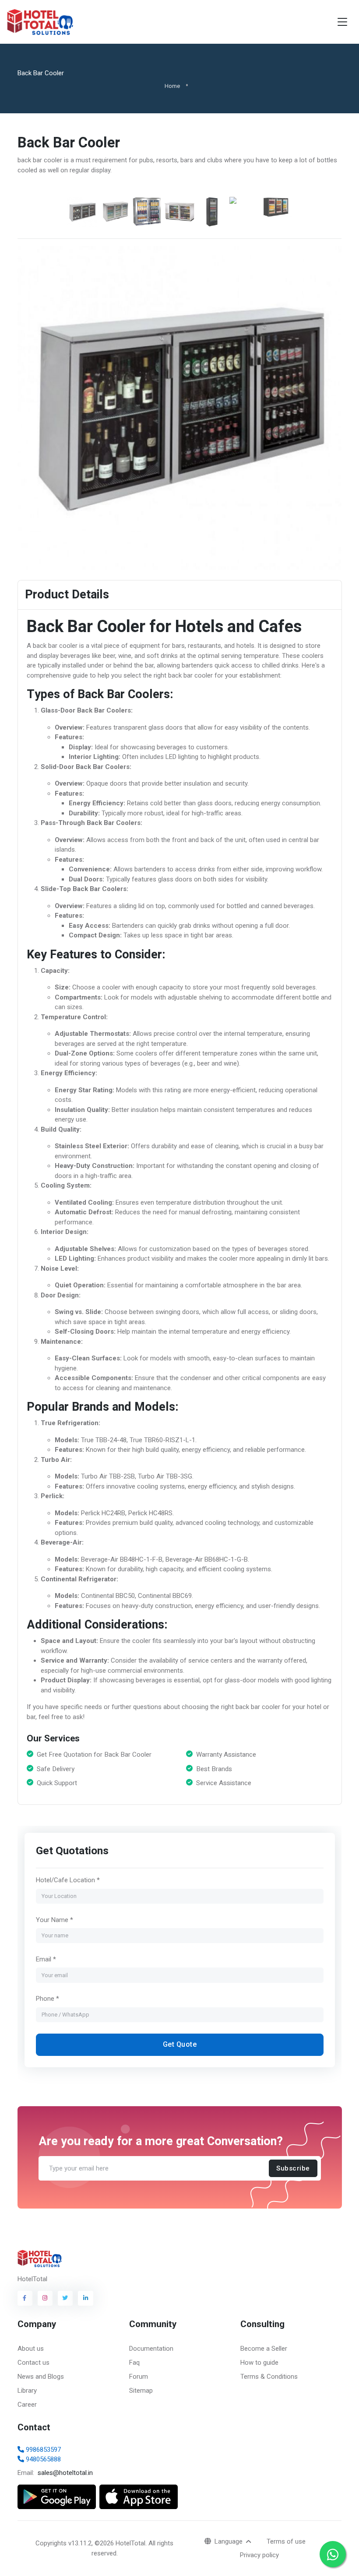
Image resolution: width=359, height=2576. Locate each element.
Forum (139, 2377)
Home (172, 86)
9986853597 (42, 2450)
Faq (134, 2363)
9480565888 (42, 2459)
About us (31, 2349)
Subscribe (293, 2168)
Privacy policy (259, 2555)
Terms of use (286, 2541)
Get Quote (179, 2044)
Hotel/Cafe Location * (67, 1880)
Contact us (33, 2363)
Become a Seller (264, 2349)
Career (27, 2405)
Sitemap (141, 2391)
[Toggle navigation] (342, 22)
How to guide (259, 2363)
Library (27, 2391)
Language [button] (229, 2541)
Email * (46, 1959)
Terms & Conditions (269, 2377)
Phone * (47, 1999)
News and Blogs (41, 2377)
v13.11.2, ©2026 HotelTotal (107, 2543)
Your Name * (54, 1919)
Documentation (151, 2349)
